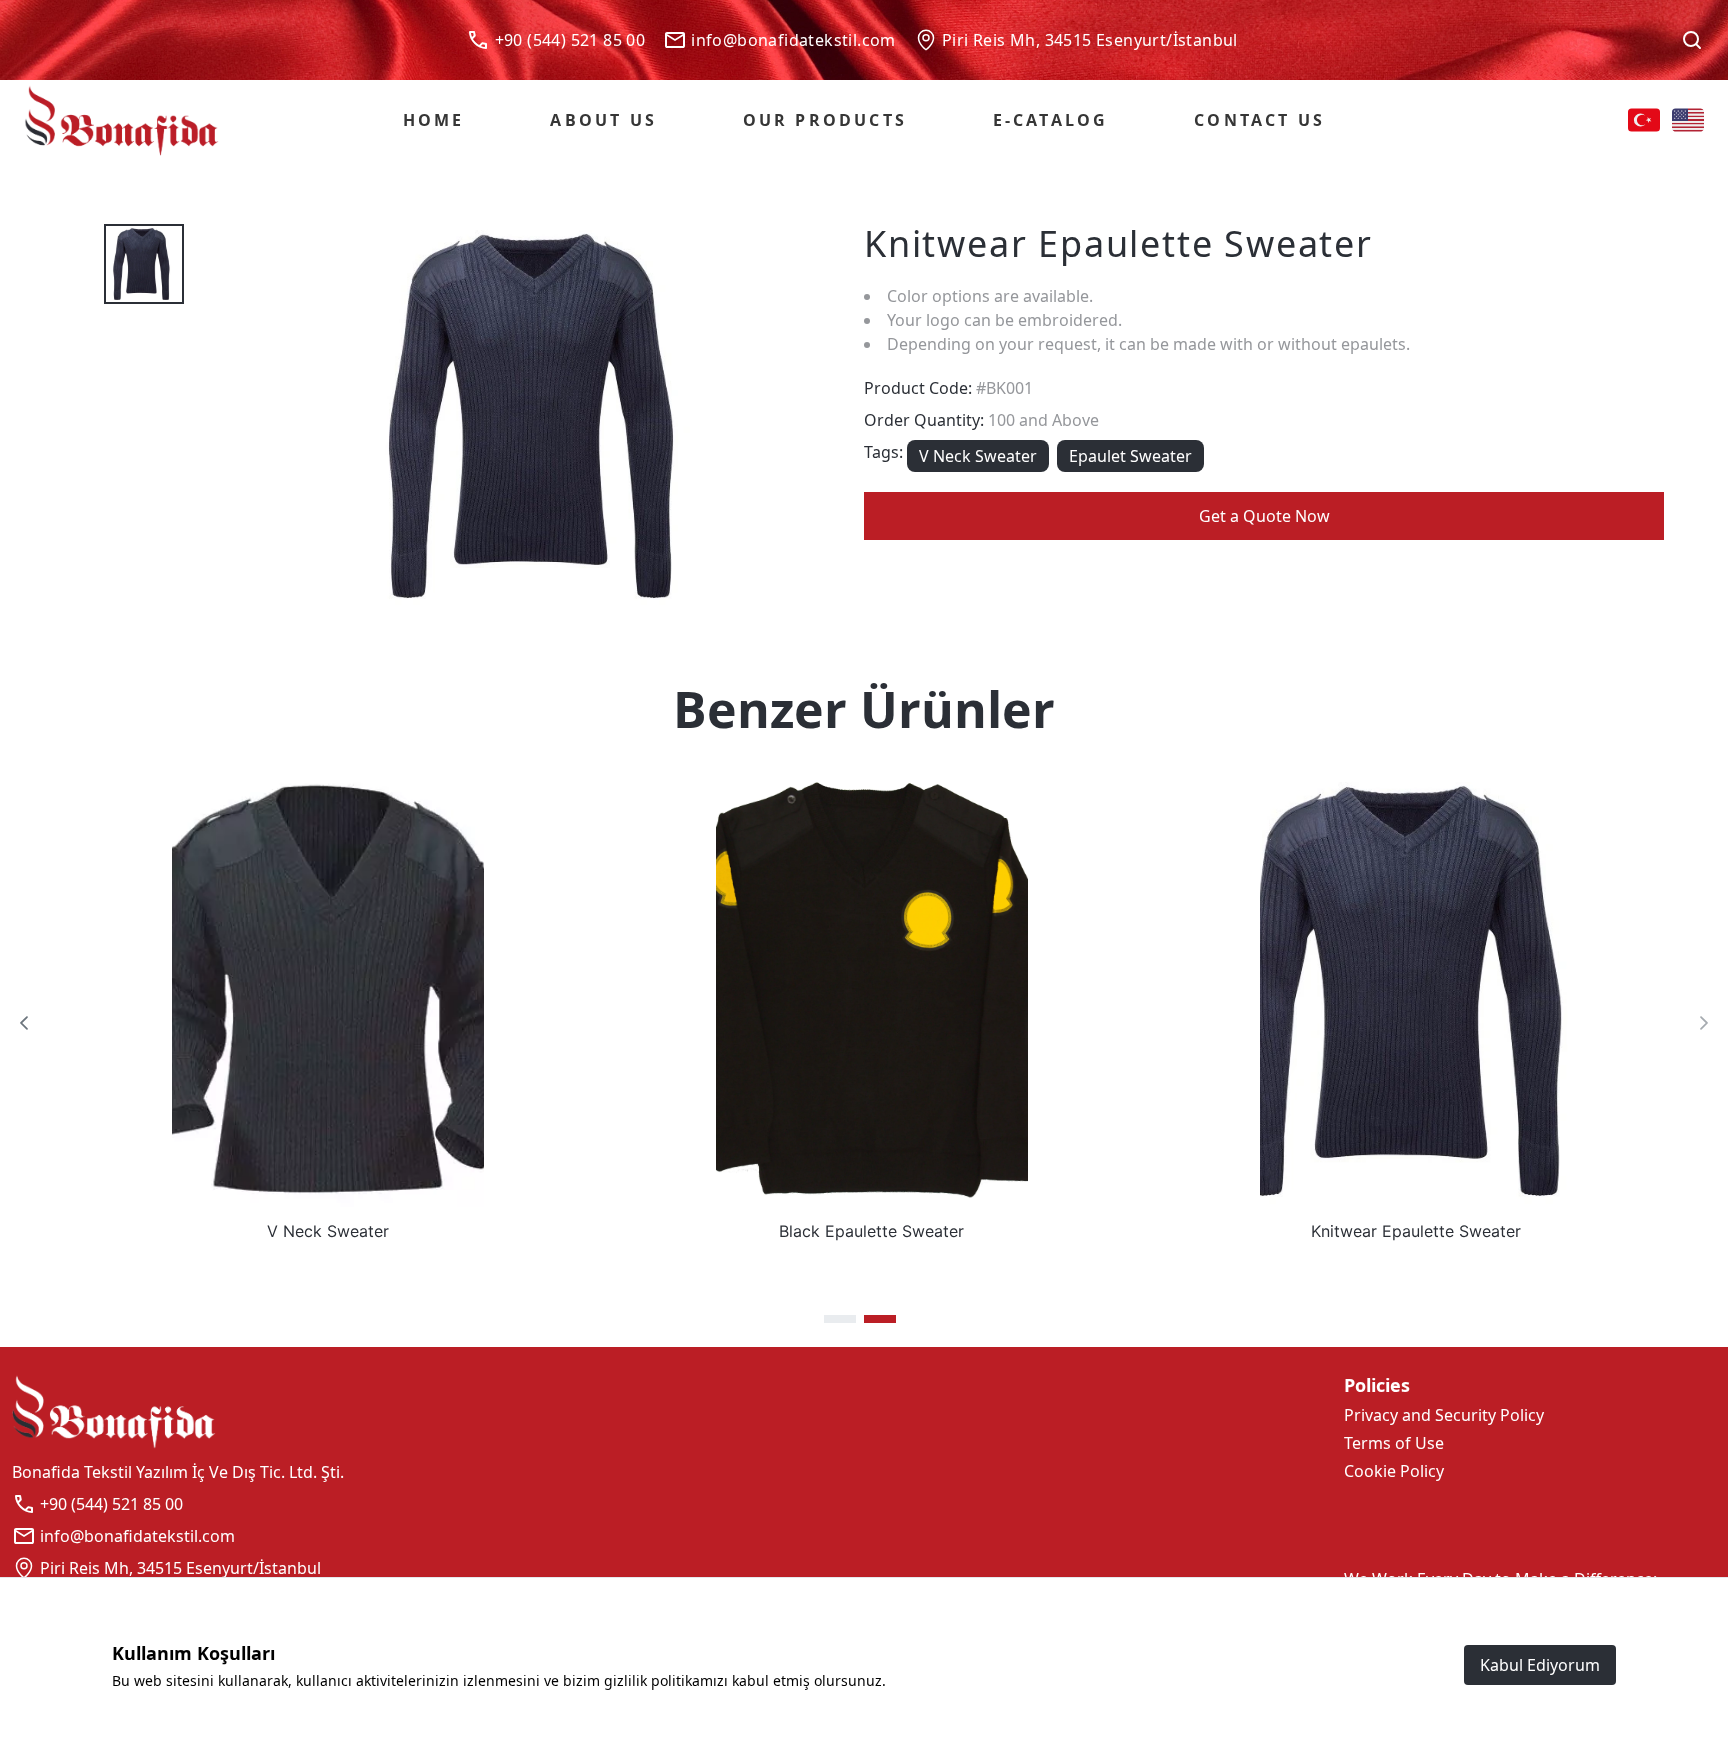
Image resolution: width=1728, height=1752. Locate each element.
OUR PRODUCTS (825, 120)
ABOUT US (603, 120)
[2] (880, 1319)
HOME (434, 120)
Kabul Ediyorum (1540, 1665)
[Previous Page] (24, 1023)
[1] (840, 1319)
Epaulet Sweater (1130, 456)
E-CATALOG (1051, 120)
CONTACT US (1259, 120)
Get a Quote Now (1264, 516)
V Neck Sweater (978, 456)
